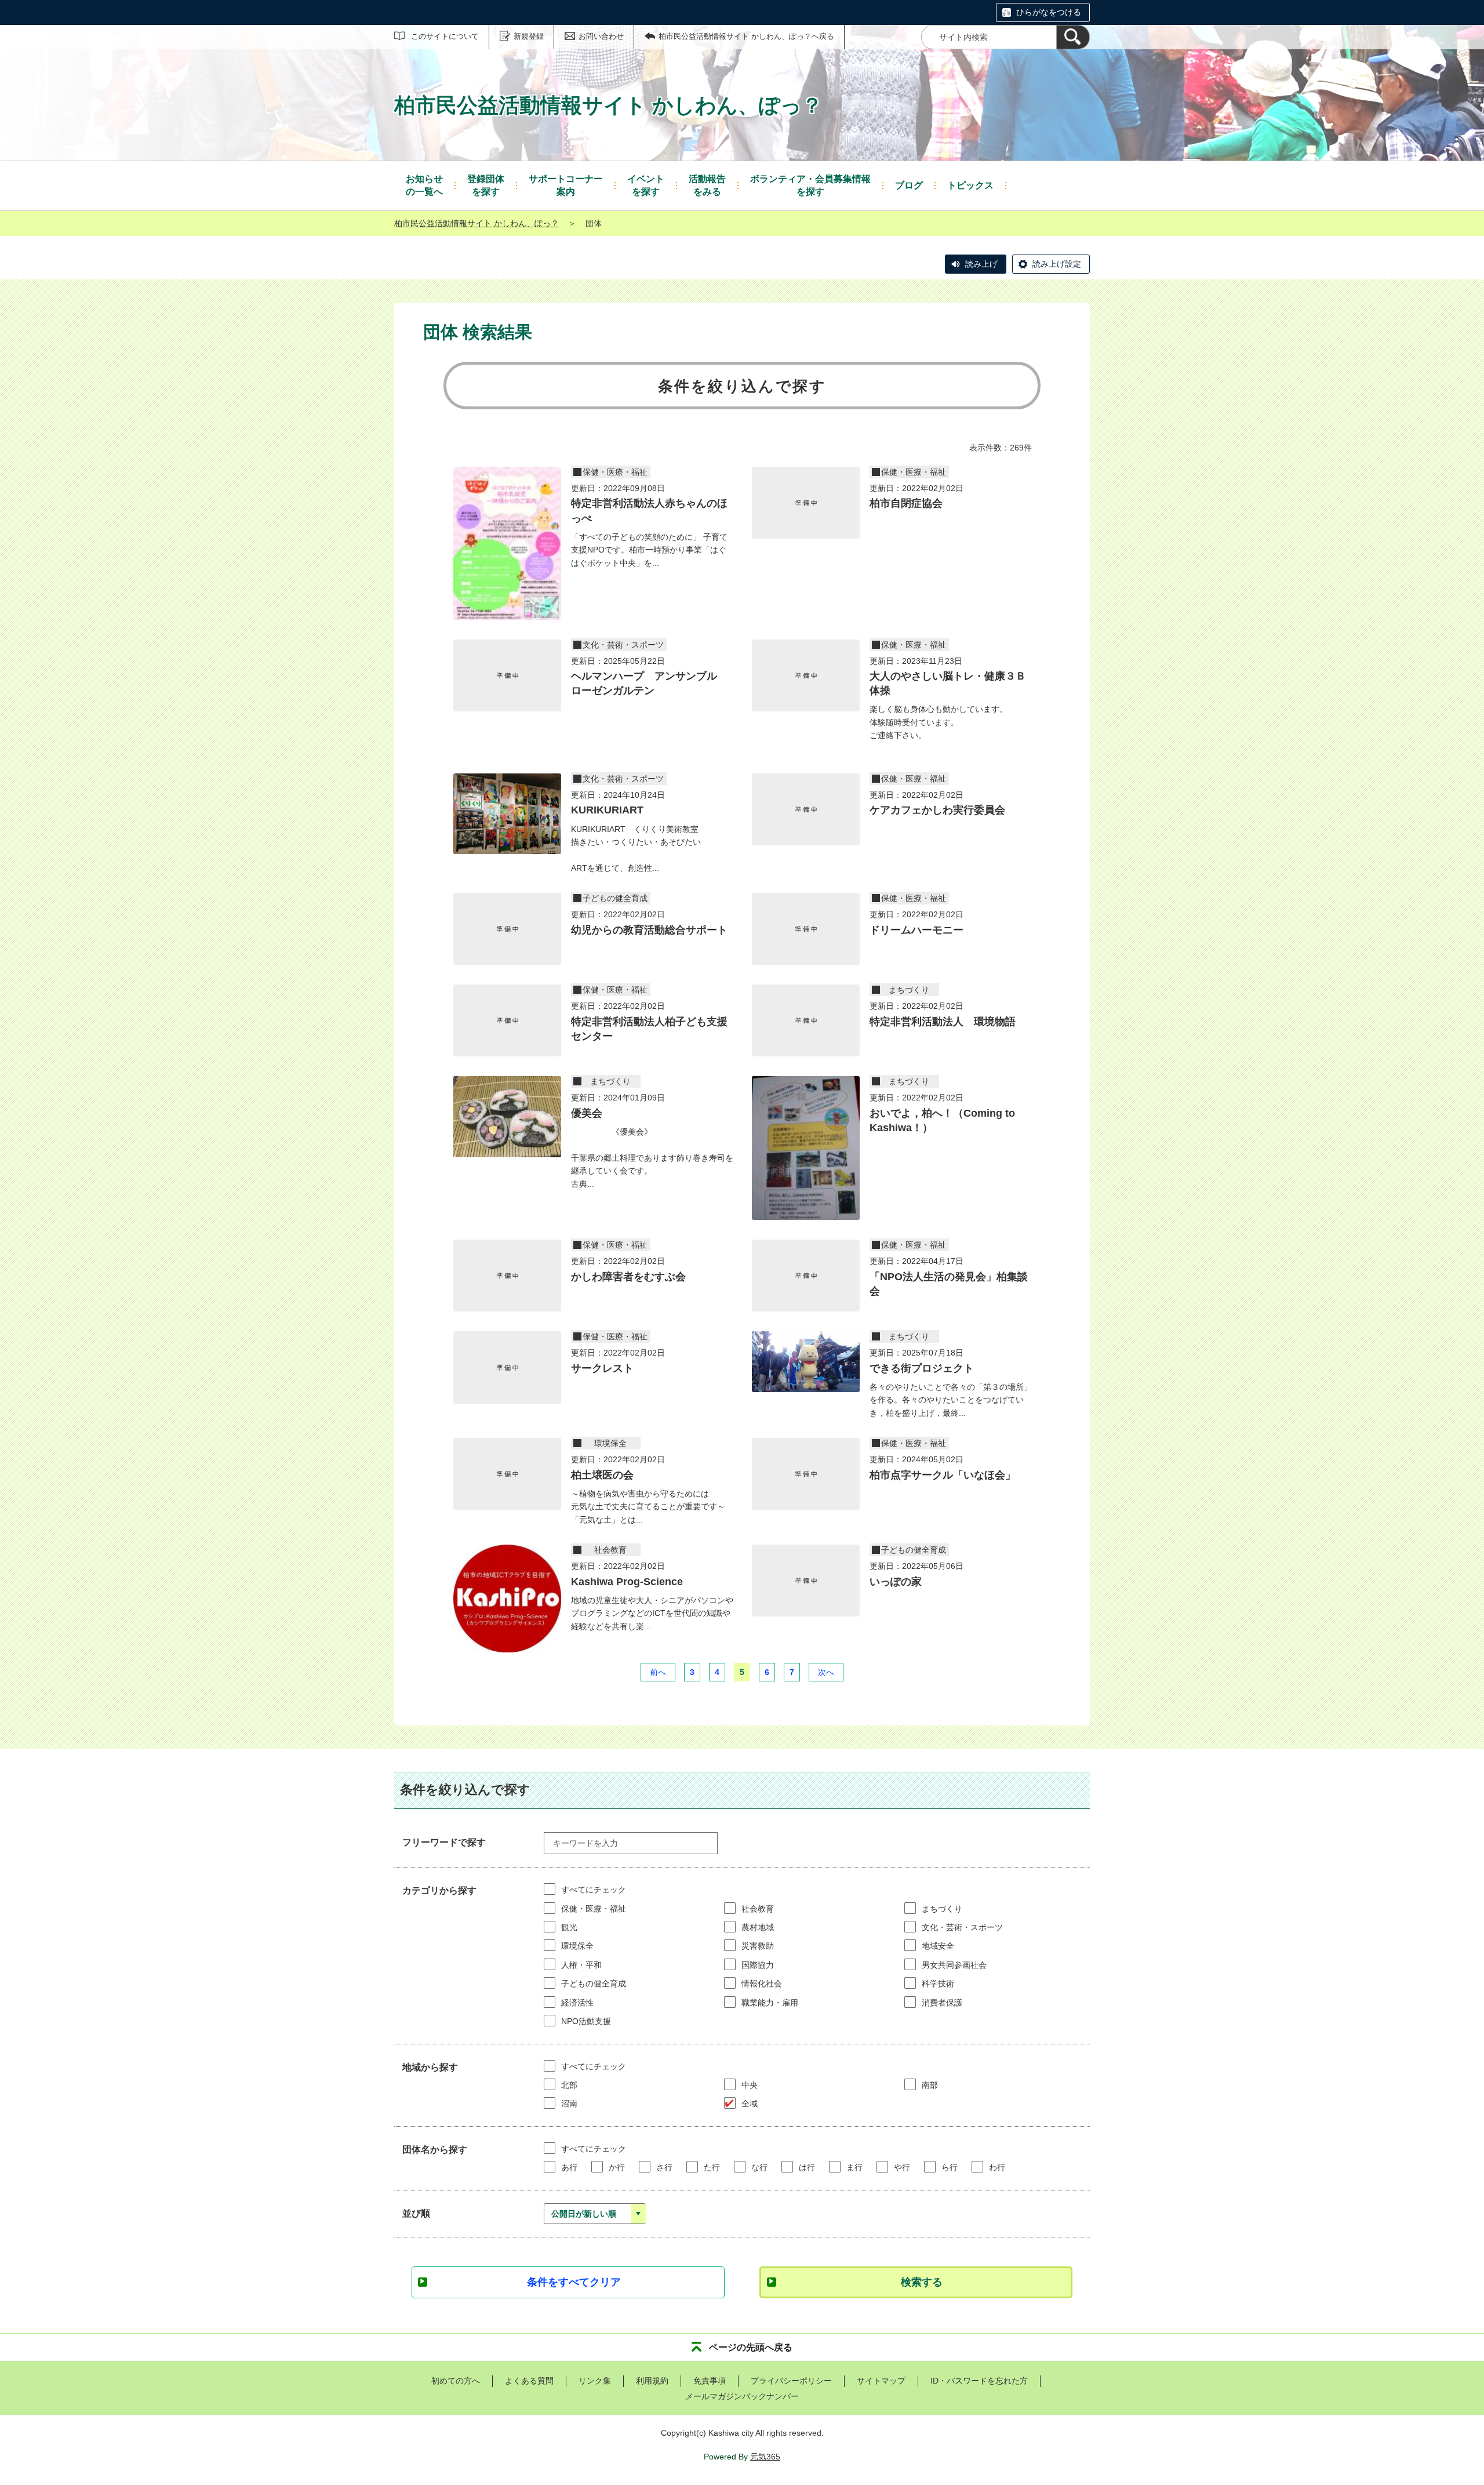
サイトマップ (881, 2381)
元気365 (765, 2457)
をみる (707, 185)
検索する (922, 2282)
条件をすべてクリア (574, 2282)
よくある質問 (529, 2381)
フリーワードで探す (444, 1842)
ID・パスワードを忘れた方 (979, 2381)
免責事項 (710, 2381)
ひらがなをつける (1049, 12)
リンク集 (595, 2381)
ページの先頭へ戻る (751, 2347)
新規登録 (529, 36)
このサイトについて (445, 36)
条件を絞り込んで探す (742, 386)
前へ (658, 1672)
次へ (826, 1672)
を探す (486, 185)
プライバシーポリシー (791, 2381)
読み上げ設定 (1057, 264)
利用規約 (652, 2381)
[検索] (1073, 37)
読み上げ (981, 264)
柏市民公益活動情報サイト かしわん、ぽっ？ (477, 223)
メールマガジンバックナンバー (742, 2396)
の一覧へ (424, 185)
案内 (566, 185)
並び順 (416, 2213)
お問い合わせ (601, 36)
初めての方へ (456, 2381)
